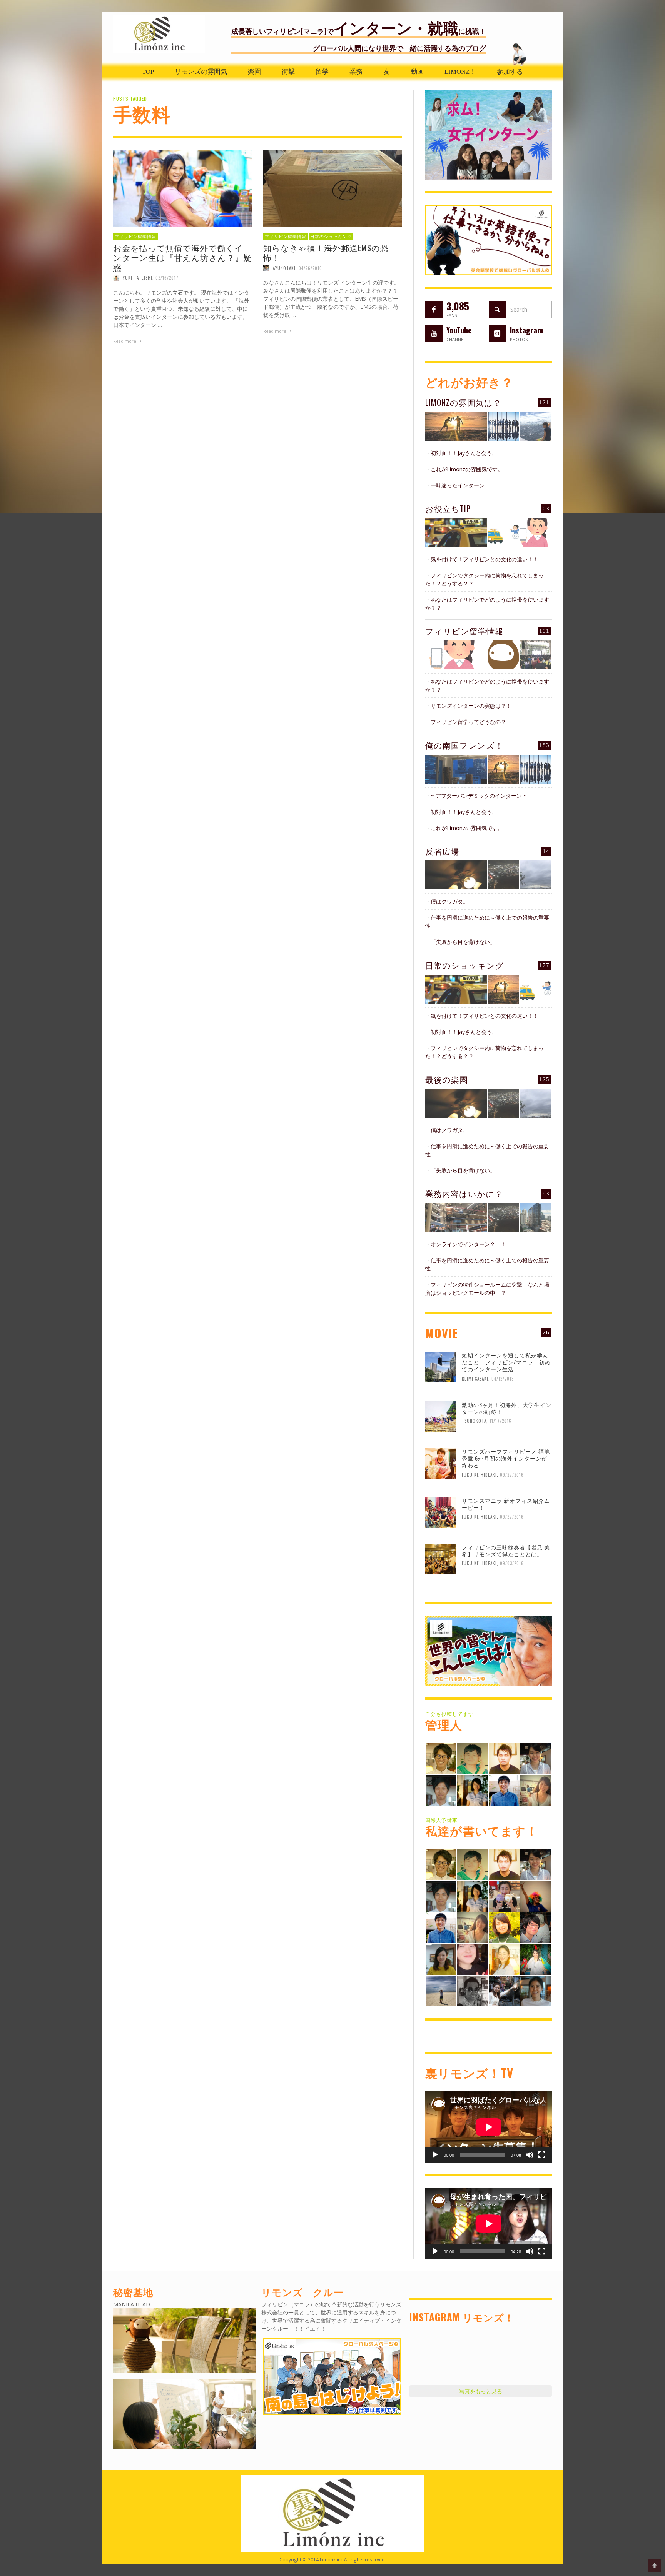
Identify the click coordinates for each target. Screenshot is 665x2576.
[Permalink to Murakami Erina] (536, 1895)
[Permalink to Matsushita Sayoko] (536, 1790)
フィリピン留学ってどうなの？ (468, 722)
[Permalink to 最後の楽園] (456, 1103)
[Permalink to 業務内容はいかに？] (456, 1218)
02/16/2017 (167, 278)
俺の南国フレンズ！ (464, 745)
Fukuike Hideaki (479, 1474)
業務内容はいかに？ (464, 1193)
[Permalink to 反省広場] (456, 875)
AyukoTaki (284, 268)
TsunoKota (474, 1421)
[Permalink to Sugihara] (441, 1758)
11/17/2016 (500, 1421)
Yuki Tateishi (138, 278)
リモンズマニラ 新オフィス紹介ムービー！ (506, 1504)
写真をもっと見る (481, 2391)
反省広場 (442, 851)
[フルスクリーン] (542, 2155)
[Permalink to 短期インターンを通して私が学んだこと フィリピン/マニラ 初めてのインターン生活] (441, 1366)
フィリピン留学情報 (135, 237)
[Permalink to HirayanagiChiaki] (504, 1895)
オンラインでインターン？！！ (468, 1244)
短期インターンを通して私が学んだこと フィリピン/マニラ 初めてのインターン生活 (506, 1362)
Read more (125, 341)
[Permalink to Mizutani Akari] (504, 1927)
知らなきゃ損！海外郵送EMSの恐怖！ (326, 252)
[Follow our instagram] (497, 334)
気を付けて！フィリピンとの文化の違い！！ (485, 559)
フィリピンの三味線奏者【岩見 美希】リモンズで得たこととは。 (506, 1550)
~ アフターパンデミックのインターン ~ (479, 796)
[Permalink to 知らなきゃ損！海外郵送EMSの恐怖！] (332, 188)
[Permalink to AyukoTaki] (536, 1758)
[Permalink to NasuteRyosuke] (441, 1990)
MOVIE (442, 1333)
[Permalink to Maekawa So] (473, 1758)
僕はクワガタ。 (449, 901)
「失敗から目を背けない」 (463, 942)
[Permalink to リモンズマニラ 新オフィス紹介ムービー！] (441, 1512)
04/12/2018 (503, 1379)
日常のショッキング (331, 237)
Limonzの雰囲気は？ (463, 402)
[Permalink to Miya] (473, 1790)
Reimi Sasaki (475, 1379)
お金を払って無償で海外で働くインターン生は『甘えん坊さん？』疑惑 (182, 257)
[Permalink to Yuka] (504, 1990)
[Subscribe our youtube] (434, 334)
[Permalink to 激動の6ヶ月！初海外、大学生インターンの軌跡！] (441, 1416)
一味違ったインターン (458, 485)
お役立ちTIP (448, 508)
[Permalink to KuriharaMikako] (441, 1958)
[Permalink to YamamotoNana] (536, 1990)
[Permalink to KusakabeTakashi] (441, 1790)
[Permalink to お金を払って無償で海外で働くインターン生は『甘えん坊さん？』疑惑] (182, 188)
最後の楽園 (447, 1079)
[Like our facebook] (434, 309)
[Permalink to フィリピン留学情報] (456, 655)
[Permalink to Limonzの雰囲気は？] (456, 426)
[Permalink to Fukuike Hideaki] (504, 1758)
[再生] (435, 2155)
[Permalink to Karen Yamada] (504, 1958)
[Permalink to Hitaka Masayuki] (536, 1927)
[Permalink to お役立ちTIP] (456, 533)
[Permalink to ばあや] (473, 1958)
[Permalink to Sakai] (473, 1990)
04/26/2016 (310, 268)
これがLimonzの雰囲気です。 (467, 469)
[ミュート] (530, 2155)
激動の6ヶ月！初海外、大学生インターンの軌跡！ (507, 1408)
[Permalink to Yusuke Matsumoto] (504, 1790)
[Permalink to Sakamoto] (536, 1958)
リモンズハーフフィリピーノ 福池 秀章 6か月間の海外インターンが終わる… (506, 1458)
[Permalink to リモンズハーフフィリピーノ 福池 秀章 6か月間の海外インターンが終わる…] (441, 1462)
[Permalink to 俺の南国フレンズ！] (456, 769)
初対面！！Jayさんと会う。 (464, 453)
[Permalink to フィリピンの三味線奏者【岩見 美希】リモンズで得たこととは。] (441, 1558)
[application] (489, 2127)
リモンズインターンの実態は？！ (471, 706)
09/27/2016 (512, 1474)
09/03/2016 (512, 1563)
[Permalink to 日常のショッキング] (456, 989)
